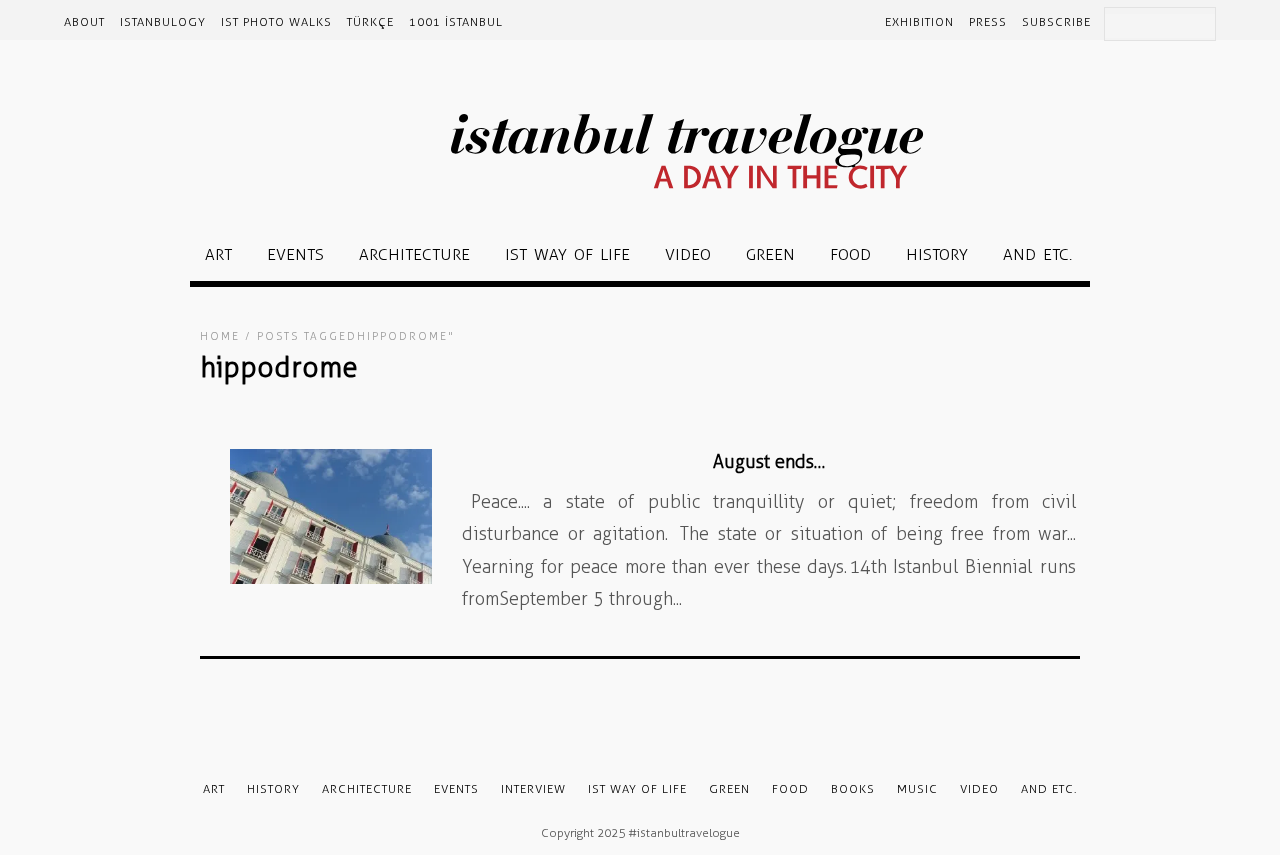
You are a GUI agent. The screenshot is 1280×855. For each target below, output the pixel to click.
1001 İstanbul (456, 22)
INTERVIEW (533, 789)
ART (218, 254)
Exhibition (919, 22)
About (84, 22)
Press (988, 22)
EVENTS (295, 254)
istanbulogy (163, 22)
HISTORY (937, 254)
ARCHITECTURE (414, 254)
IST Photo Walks (276, 22)
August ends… (769, 462)
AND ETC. (1037, 254)
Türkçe (370, 22)
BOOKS (853, 789)
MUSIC (917, 789)
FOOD (850, 254)
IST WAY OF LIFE (567, 254)
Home (220, 336)
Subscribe (1056, 22)
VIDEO (688, 254)
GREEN (770, 254)
